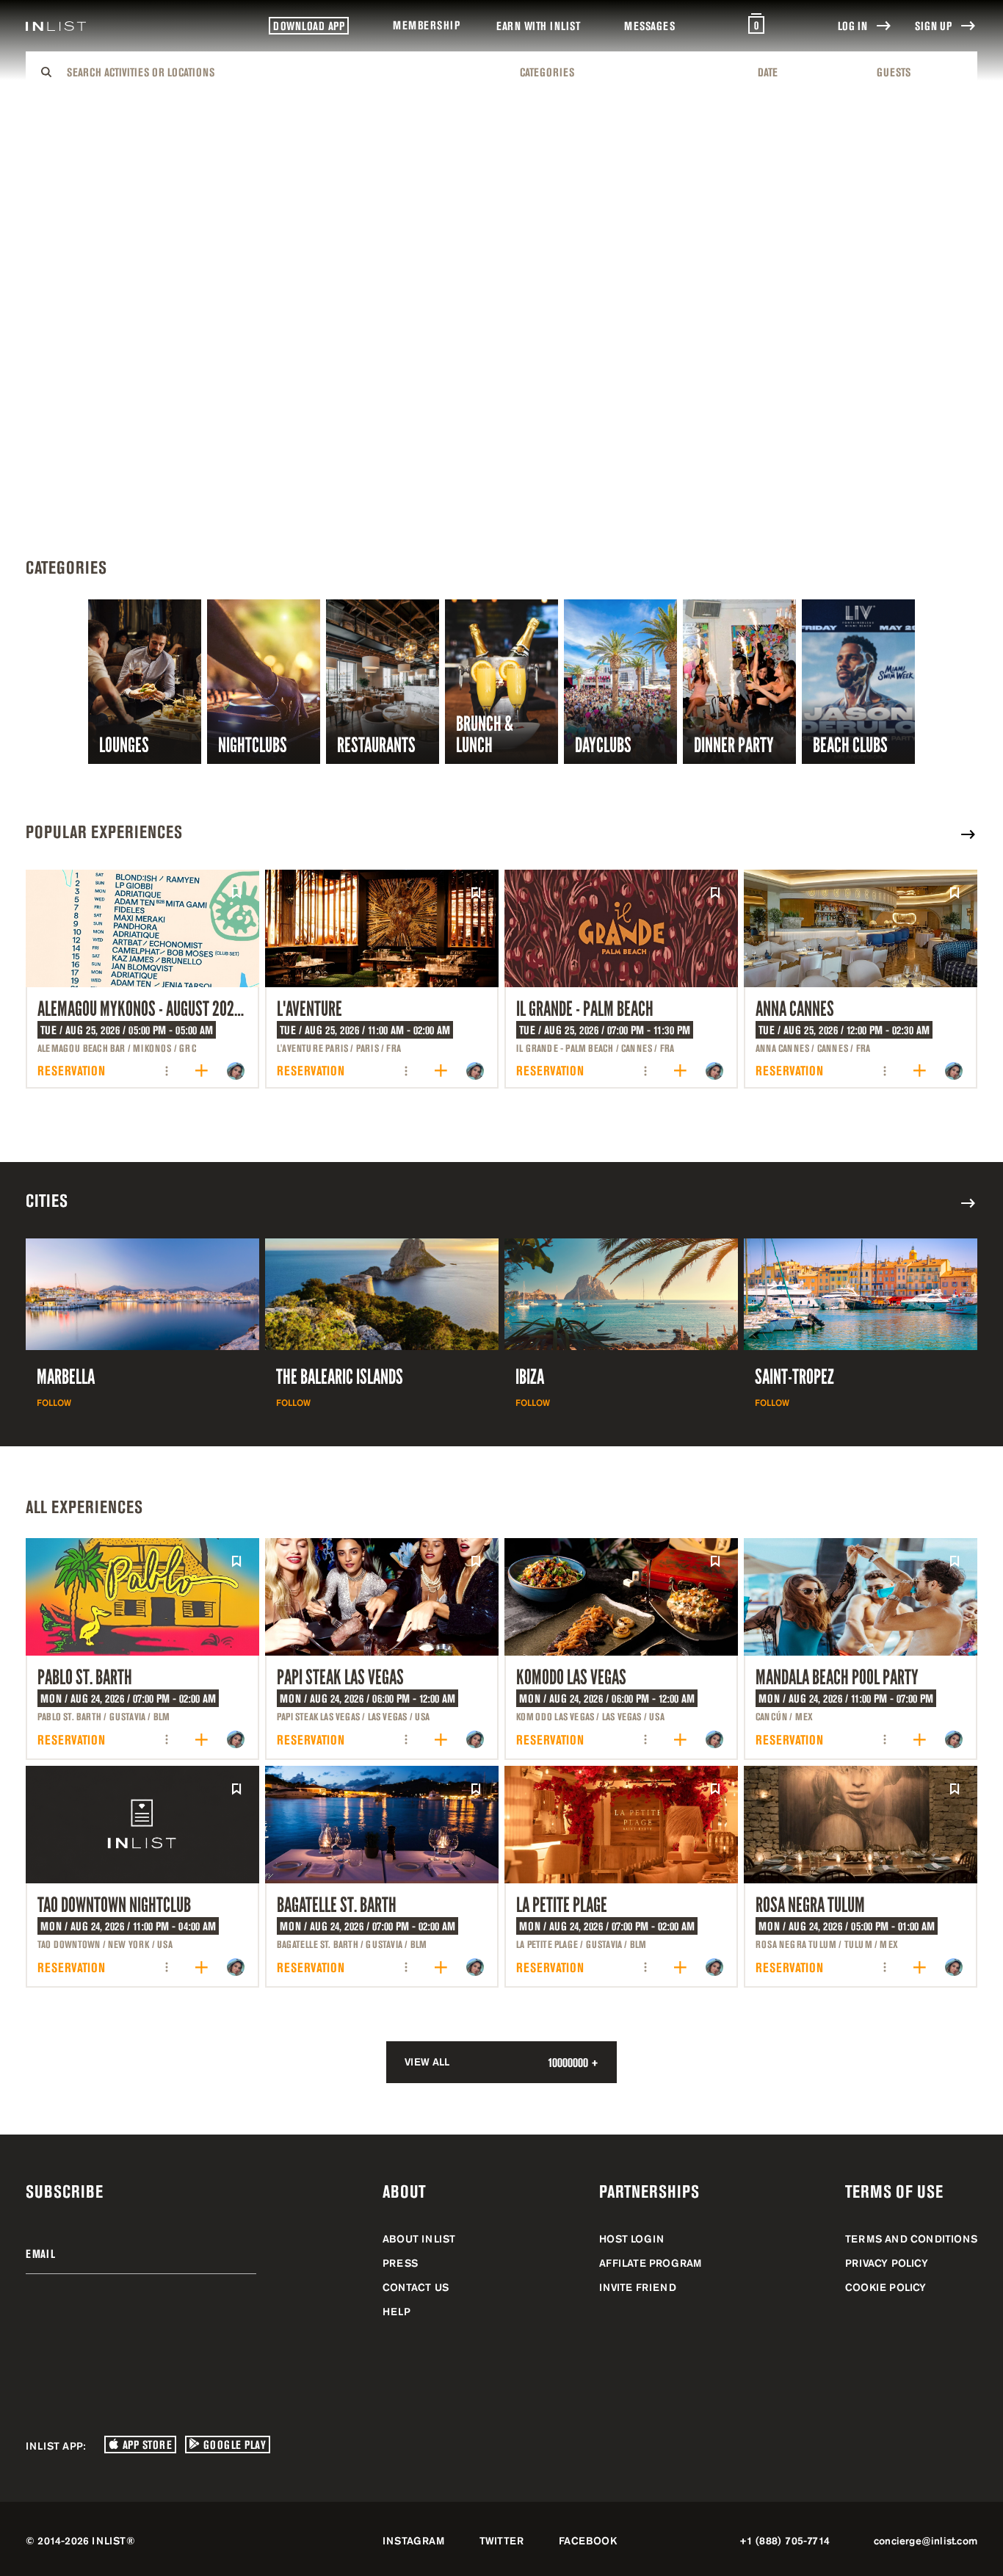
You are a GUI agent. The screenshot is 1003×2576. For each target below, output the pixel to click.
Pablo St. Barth (85, 1677)
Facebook (588, 2541)
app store (145, 2445)
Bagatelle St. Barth (337, 1905)
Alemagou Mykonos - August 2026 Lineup (160, 1009)
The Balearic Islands (340, 1377)
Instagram (413, 2541)
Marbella (66, 1377)
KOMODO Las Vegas (571, 1677)
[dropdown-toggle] (284, 72)
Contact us (416, 2287)
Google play (233, 2445)
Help (397, 2312)
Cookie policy (886, 2287)
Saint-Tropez (794, 1377)
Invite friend (638, 2287)
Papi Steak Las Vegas (340, 1677)
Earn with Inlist (538, 26)
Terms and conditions (911, 2239)
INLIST (109, 2541)
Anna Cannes (795, 1009)
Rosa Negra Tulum (810, 1905)
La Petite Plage (562, 1905)
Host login (631, 2239)
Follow (54, 1403)
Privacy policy (887, 2263)
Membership (426, 25)
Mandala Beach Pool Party (837, 1677)
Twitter (501, 2541)
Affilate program (650, 2263)
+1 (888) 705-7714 (785, 2541)
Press (400, 2263)
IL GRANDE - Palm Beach (585, 1009)
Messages (649, 26)
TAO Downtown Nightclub (114, 1905)
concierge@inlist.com (926, 2541)
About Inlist (419, 2239)
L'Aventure (309, 1009)
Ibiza (530, 1377)
